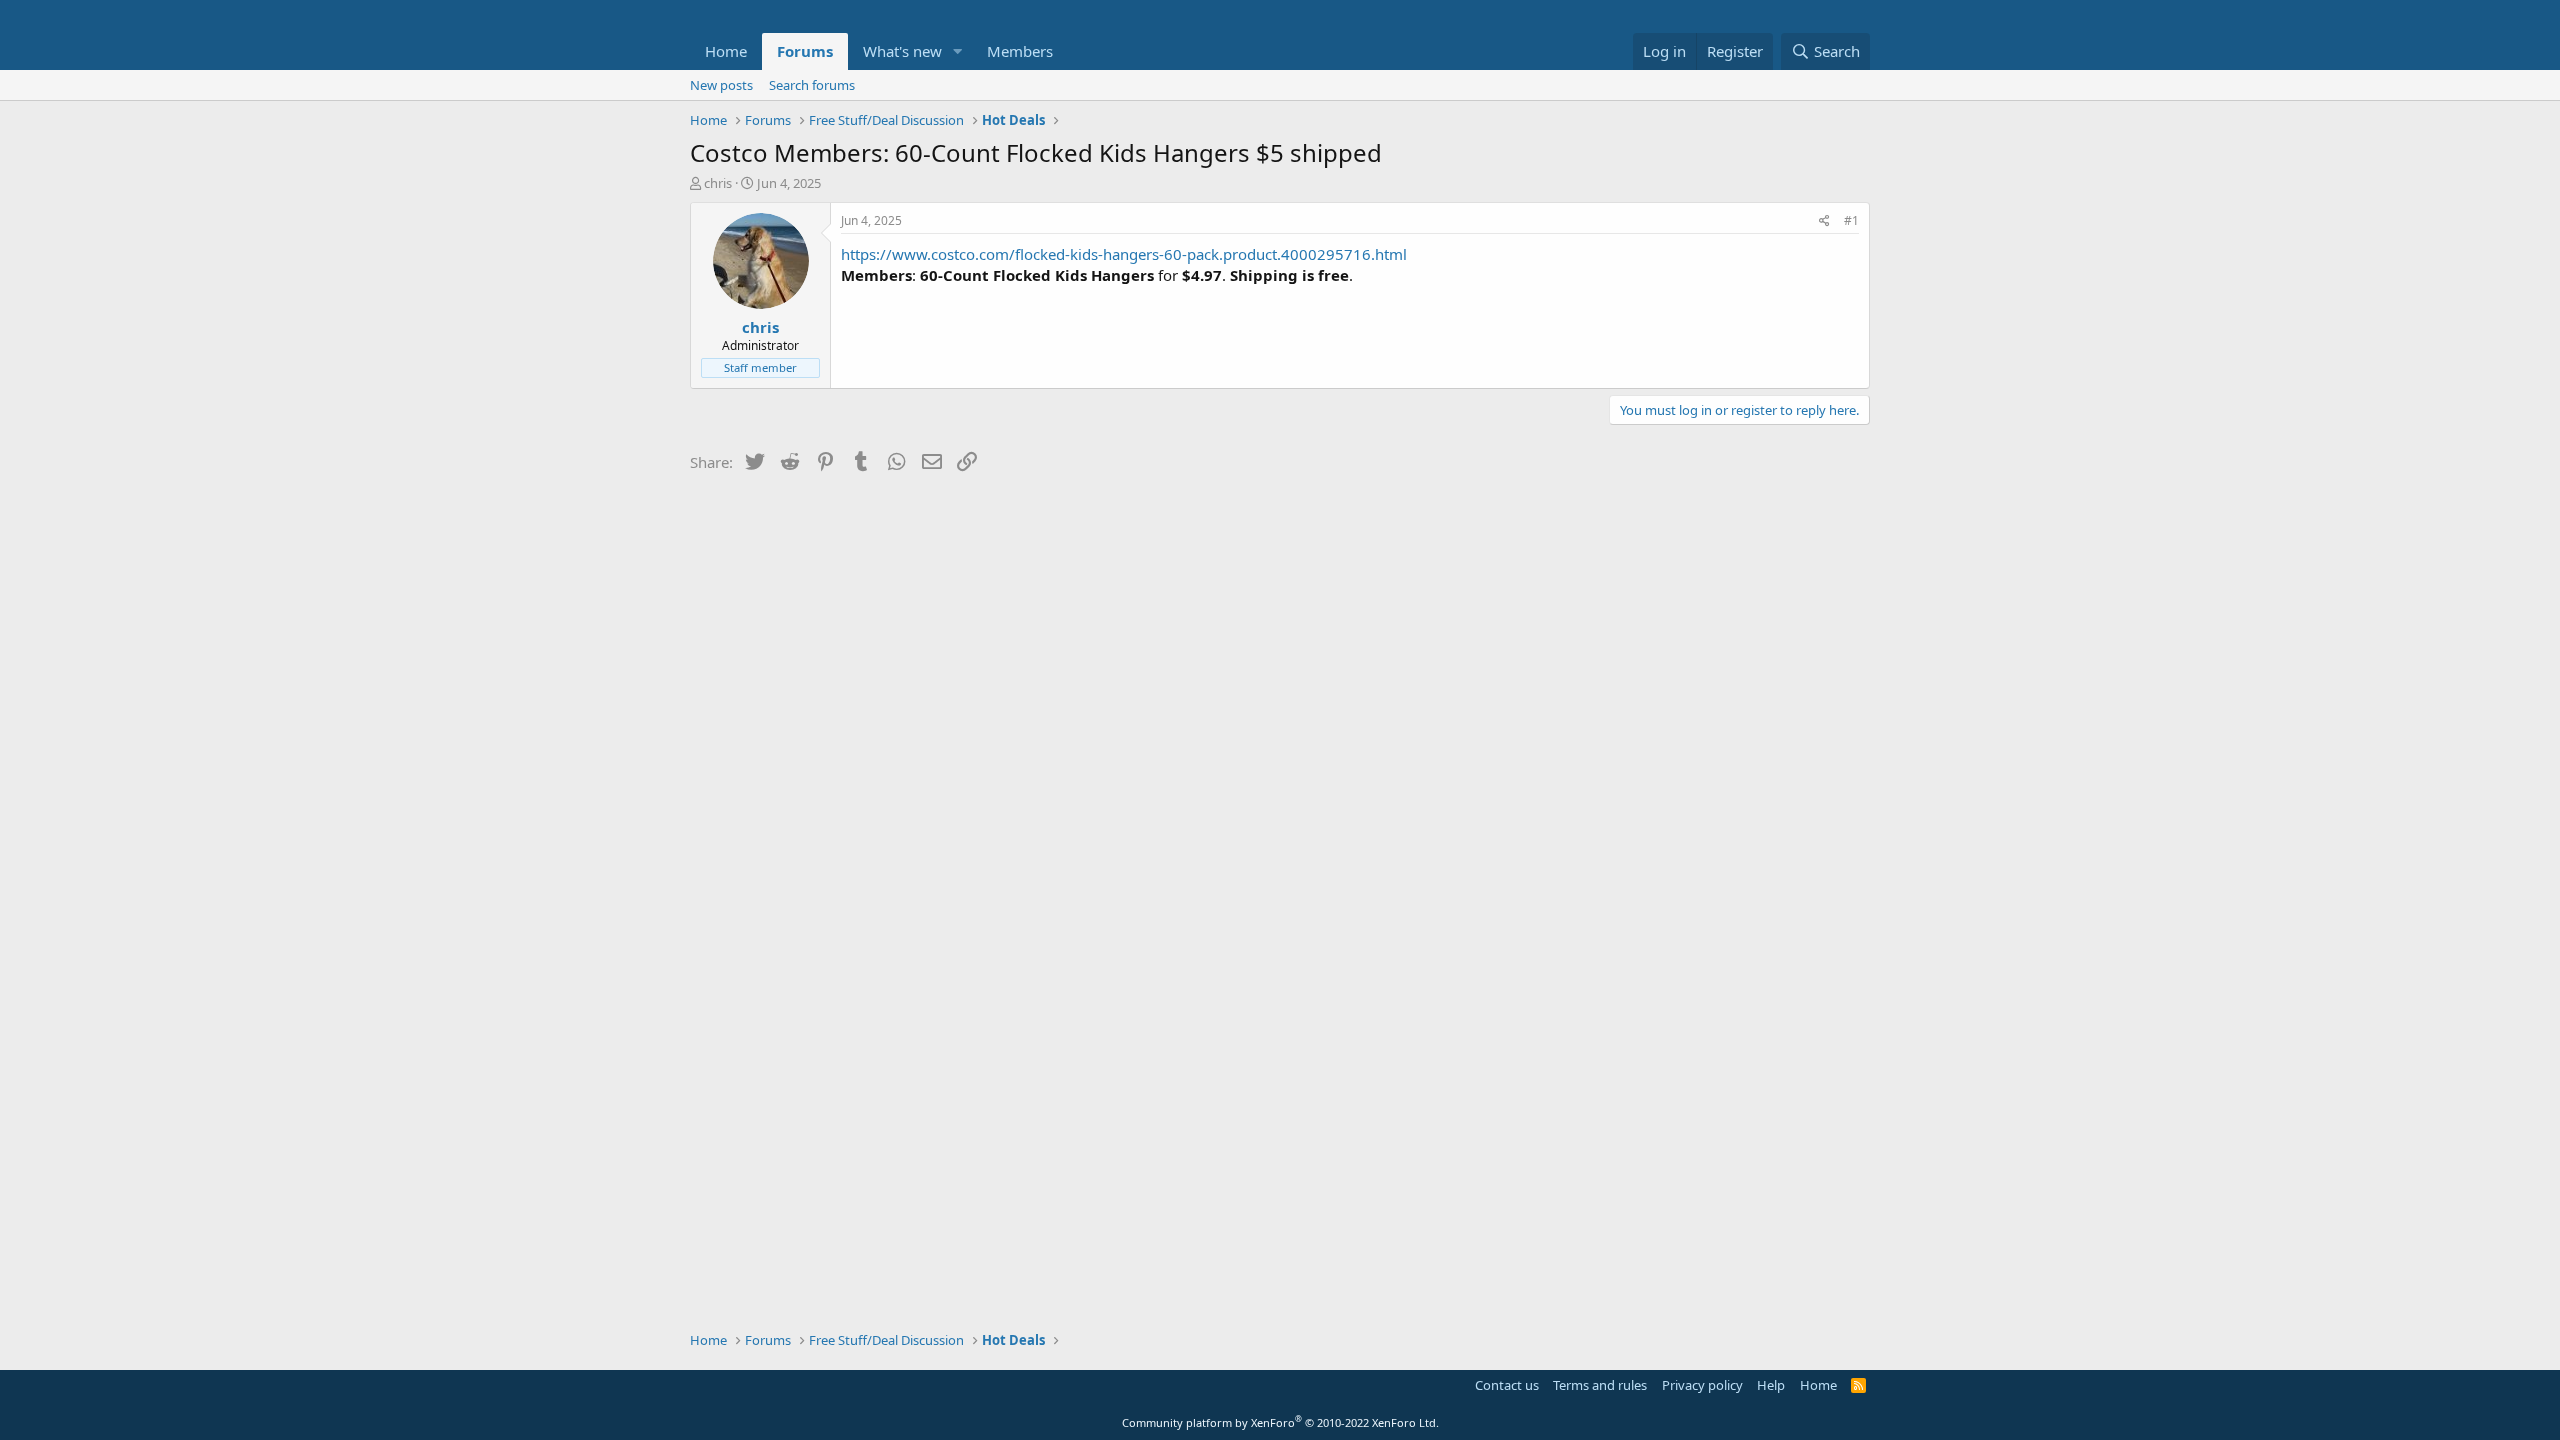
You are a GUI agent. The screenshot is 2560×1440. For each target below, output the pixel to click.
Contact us (1507, 1385)
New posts (721, 85)
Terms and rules (1600, 1385)
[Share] (1824, 221)
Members (1020, 51)
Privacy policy (1702, 1385)
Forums (805, 51)
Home (726, 51)
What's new (902, 51)
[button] (958, 51)
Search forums (812, 85)
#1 (1851, 220)
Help (1771, 1385)
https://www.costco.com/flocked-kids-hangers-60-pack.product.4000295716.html (1124, 254)
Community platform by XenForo (1280, 1422)
